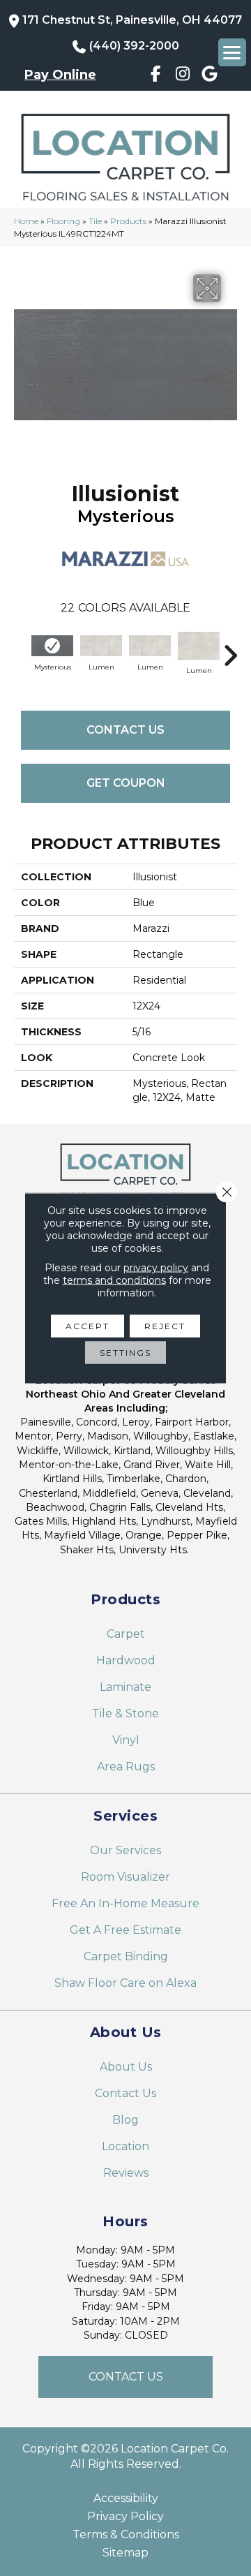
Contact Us (125, 730)
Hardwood (126, 1660)
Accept (88, 1326)
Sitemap (125, 2553)
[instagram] (182, 76)
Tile (95, 221)
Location (125, 2146)
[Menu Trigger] (232, 52)
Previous (21, 649)
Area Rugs (126, 1767)
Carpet (126, 1634)
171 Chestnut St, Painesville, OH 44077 (132, 20)
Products (128, 221)
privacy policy (156, 1268)
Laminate (125, 1687)
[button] (125, 2377)
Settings (125, 1353)
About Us (126, 2067)
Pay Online (60, 75)
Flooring (63, 221)
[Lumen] (101, 646)
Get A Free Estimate (125, 1930)
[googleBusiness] (210, 76)
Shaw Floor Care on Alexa (125, 1983)
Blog (125, 2120)
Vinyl (126, 1740)
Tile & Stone (125, 1713)
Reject (165, 1326)
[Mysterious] (52, 646)
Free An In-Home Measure (125, 1903)
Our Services (125, 1850)
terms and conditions (114, 1280)
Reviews (126, 2173)
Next (230, 649)
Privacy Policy (125, 2517)
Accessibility (126, 2499)
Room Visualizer (125, 1877)
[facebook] (156, 76)
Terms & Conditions (126, 2535)
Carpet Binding (126, 1956)
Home (26, 221)
